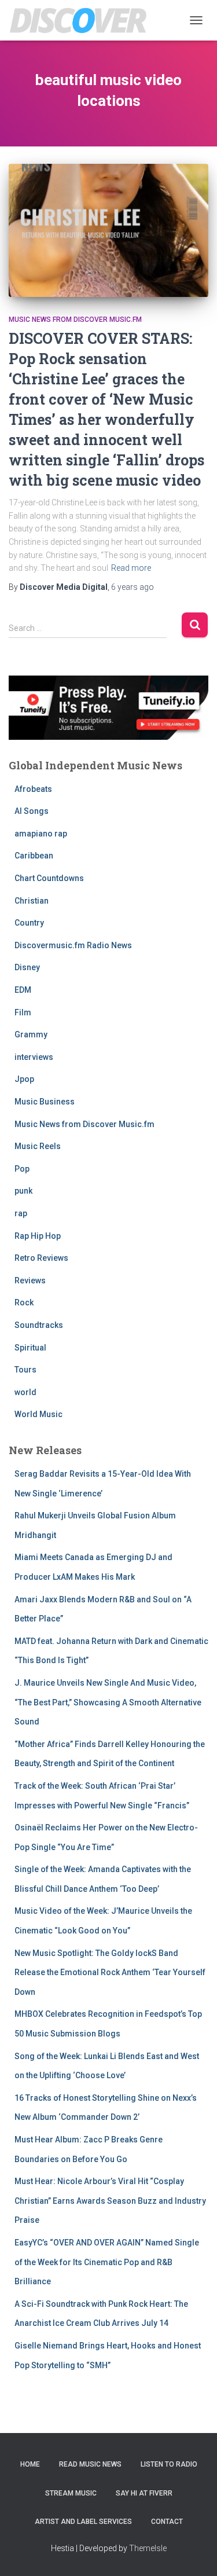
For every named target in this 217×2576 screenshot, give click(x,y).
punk (23, 1191)
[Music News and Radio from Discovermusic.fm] (83, 20)
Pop (22, 1169)
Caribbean (34, 856)
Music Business (45, 1102)
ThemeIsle (148, 2548)
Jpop (24, 1079)
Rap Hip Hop (38, 1236)
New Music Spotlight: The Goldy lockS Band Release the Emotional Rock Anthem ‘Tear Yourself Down (110, 1973)
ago (133, 587)
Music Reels (38, 1146)
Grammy (31, 1034)
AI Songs (32, 811)
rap (21, 1213)
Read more (131, 568)
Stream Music (71, 2493)
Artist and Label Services (83, 2522)
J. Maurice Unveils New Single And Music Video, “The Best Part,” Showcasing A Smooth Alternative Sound (108, 1702)
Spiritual (30, 1348)
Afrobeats (33, 789)
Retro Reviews (41, 1258)
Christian (32, 901)
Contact (167, 2522)
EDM (23, 990)
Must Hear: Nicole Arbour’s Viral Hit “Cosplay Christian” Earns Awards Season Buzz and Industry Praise (110, 2201)
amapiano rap (41, 834)
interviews (34, 1057)
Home (30, 2464)
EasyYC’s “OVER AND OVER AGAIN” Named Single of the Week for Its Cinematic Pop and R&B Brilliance (107, 2262)
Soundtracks (39, 1325)
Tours (25, 1370)
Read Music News (90, 2464)
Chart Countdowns (49, 878)
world (25, 1392)
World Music (38, 1414)
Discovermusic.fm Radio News (73, 945)
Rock (24, 1302)
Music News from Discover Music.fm (75, 320)
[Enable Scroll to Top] (194, 2553)
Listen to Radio (169, 2464)
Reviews (30, 1280)
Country (29, 923)
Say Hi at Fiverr (144, 2493)
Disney (27, 967)
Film (23, 1012)
